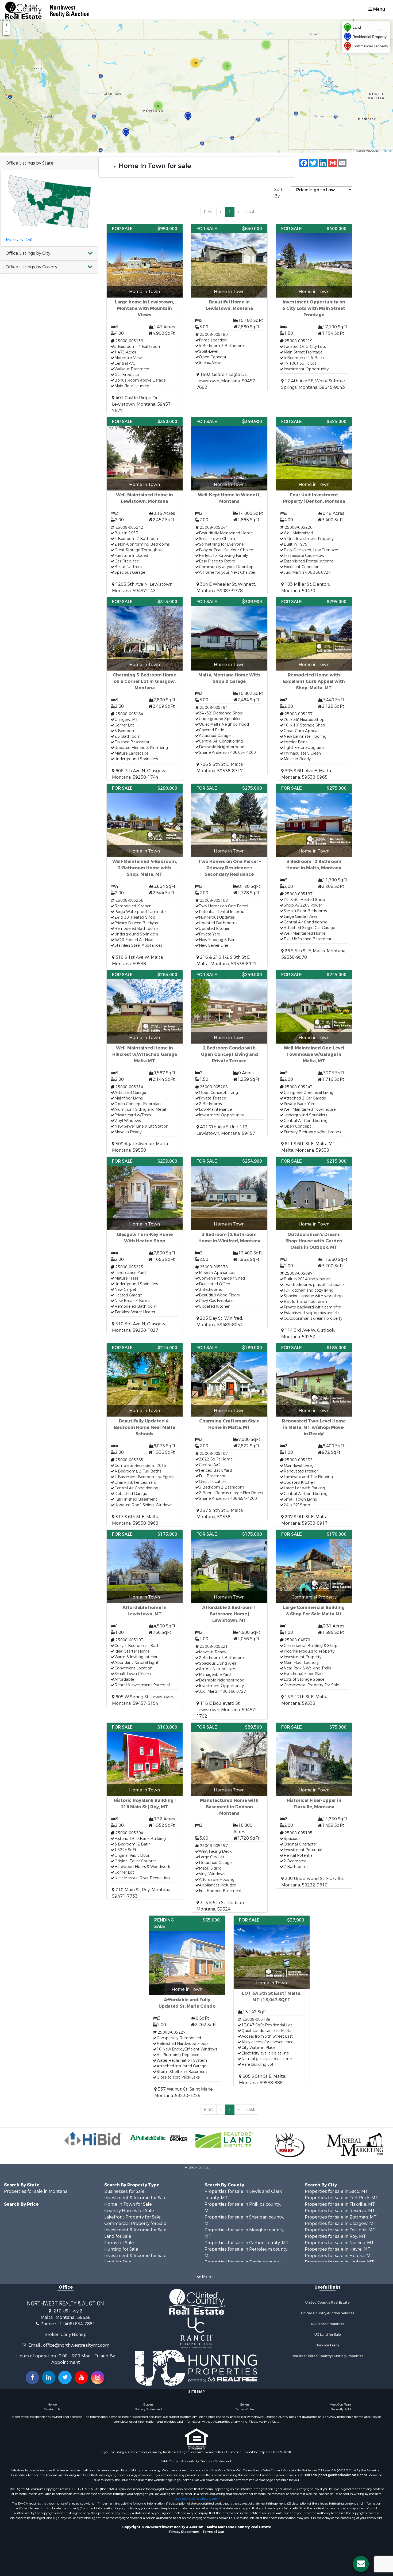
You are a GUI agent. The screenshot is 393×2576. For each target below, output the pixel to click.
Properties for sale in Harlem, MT (339, 2262)
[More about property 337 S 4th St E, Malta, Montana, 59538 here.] (229, 1432)
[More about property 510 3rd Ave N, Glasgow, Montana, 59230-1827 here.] (145, 1245)
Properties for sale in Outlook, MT (340, 2230)
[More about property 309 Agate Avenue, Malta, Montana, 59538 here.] (145, 1062)
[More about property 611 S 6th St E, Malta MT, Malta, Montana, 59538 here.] (314, 1062)
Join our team (328, 2345)
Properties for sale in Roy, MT (335, 2236)
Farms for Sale (119, 2243)
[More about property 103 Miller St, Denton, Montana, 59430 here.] (314, 506)
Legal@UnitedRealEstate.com (196, 2499)
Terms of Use (245, 2409)
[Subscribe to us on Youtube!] (81, 2377)
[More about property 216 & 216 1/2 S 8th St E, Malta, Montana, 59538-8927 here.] (229, 875)
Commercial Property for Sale (135, 2223)
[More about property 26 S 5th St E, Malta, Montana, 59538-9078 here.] (314, 872)
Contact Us (52, 2409)
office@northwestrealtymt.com (76, 2345)
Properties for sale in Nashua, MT (339, 2243)
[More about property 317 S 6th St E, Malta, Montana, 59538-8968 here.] (145, 1435)
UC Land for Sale (328, 2335)
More (207, 2277)
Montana (19, 240)
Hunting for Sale (121, 2249)
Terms (388, 150)
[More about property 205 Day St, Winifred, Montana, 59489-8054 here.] (229, 1242)
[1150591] (126, 133)
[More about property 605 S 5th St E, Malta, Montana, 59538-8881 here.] (272, 2001)
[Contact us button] (361, 2564)
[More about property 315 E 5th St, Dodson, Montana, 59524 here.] (229, 1818)
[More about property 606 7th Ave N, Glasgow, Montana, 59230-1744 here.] (145, 689)
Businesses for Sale (124, 2191)
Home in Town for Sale (128, 2204)
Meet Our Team (341, 2404)
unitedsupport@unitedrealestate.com (335, 2475)
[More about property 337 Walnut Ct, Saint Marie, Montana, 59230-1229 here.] (187, 2007)
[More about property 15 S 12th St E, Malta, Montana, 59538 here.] (314, 1618)
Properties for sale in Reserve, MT (340, 2211)
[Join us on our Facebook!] (32, 2377)
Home (52, 2404)
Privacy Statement (149, 2409)
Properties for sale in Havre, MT (338, 2249)
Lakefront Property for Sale (132, 2217)
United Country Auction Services (328, 2313)
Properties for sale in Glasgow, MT (341, 2223)
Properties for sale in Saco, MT (336, 2191)
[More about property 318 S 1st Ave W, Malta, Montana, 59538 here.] (145, 875)
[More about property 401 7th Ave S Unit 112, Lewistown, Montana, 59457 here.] (229, 1053)
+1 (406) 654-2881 (76, 2324)
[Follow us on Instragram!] (98, 2377)
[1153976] (188, 117)
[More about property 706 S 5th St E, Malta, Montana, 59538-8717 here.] (229, 686)
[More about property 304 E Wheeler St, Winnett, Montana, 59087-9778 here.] (229, 506)
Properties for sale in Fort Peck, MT (342, 2198)
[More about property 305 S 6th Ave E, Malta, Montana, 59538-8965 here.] (314, 689)
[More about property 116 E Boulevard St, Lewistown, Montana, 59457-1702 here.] (229, 1625)
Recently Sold (341, 2409)
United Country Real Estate (327, 2303)
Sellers (245, 2404)
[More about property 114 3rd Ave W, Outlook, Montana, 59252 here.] (314, 1248)
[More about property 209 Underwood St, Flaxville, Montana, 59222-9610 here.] (314, 1806)
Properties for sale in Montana (36, 2191)
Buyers (148, 2404)
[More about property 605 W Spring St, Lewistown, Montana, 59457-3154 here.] (145, 1618)
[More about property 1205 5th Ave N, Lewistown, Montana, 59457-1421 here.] (145, 506)
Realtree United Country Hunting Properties (327, 2356)
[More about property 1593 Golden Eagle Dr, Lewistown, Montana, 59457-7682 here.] (229, 307)
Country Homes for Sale (129, 2211)
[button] (49, 254)
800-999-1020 (280, 2452)
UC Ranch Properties (328, 2324)
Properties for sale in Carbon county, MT (247, 2243)
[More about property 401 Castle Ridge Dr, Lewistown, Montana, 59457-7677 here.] (145, 319)
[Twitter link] (65, 2377)
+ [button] (6, 25)
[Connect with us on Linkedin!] (49, 2377)
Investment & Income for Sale (135, 2198)
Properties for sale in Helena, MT (339, 2256)
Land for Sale (118, 2236)
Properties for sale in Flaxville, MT (340, 2204)
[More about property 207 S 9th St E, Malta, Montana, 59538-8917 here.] (314, 1435)
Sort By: (279, 193)
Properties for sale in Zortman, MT (341, 2217)
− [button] (6, 32)
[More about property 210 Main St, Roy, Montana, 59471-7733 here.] (145, 1811)
